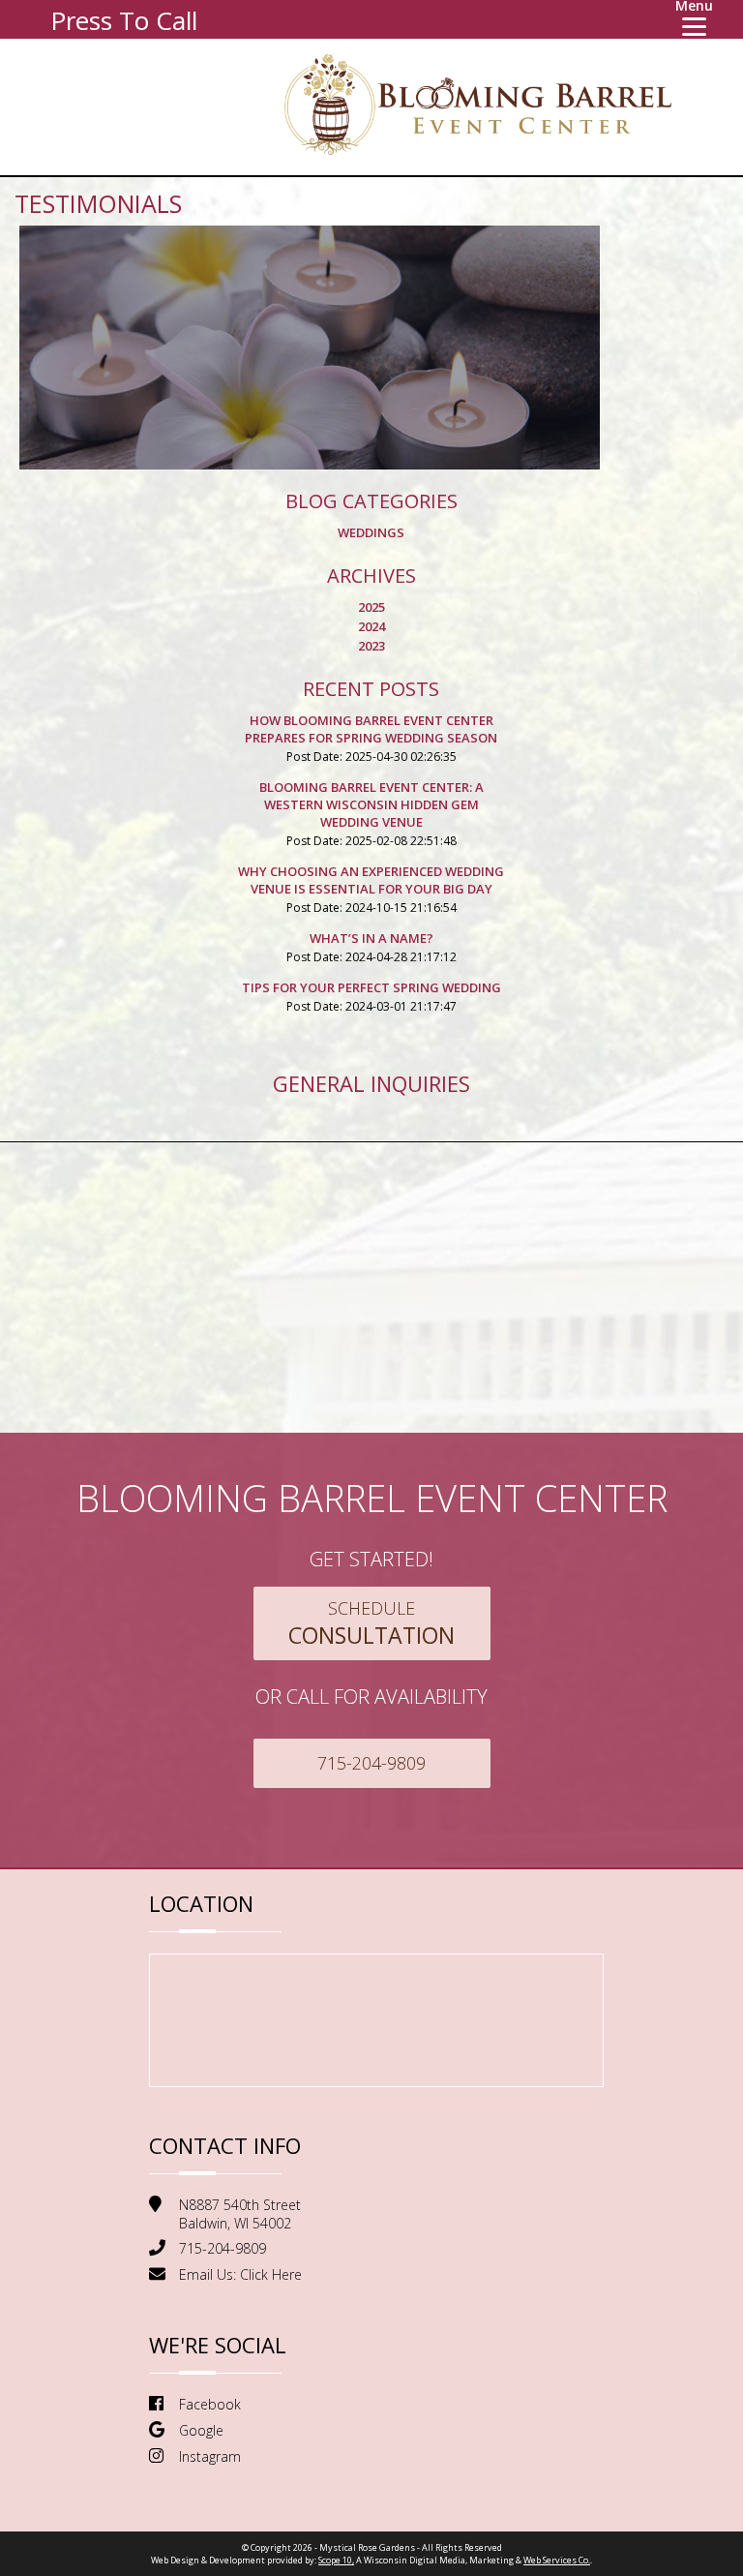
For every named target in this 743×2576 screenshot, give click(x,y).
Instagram (210, 2456)
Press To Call (124, 20)
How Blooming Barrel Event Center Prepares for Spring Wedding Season (371, 729)
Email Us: (240, 2274)
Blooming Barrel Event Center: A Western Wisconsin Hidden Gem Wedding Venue (371, 804)
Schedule (371, 1623)
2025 (371, 607)
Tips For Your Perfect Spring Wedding (371, 987)
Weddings (371, 532)
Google (201, 2430)
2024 (371, 626)
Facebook (210, 2404)
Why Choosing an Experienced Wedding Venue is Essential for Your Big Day (371, 880)
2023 (371, 646)
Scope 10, (336, 2560)
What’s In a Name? (371, 938)
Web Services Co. (557, 2560)
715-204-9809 (371, 1763)
